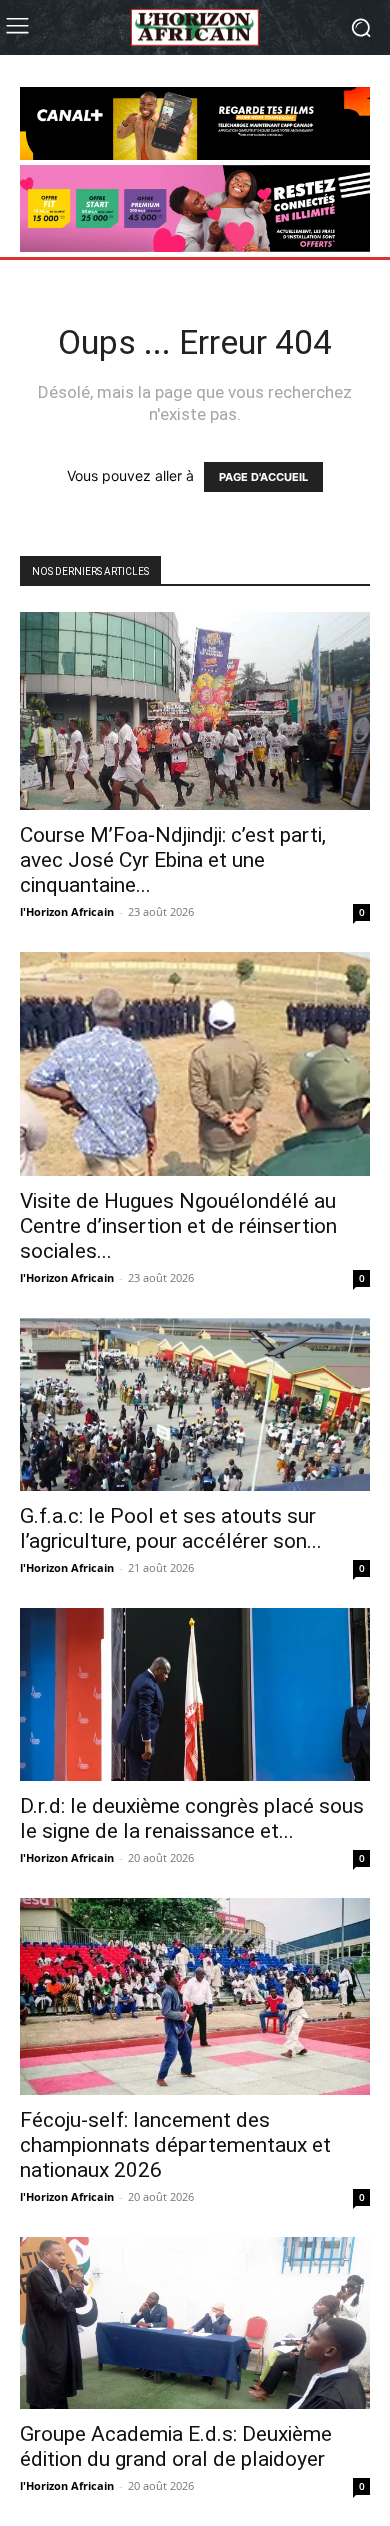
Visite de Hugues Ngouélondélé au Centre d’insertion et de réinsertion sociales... (178, 1226)
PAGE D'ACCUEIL (263, 477)
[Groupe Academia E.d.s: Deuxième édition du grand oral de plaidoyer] (195, 2323)
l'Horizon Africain (67, 911)
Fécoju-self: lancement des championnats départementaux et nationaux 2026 (175, 2145)
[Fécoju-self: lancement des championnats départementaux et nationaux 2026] (195, 1996)
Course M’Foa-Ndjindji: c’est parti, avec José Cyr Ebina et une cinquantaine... (173, 860)
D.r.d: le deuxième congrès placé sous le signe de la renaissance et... (192, 1818)
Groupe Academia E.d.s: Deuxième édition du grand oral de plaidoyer (176, 2446)
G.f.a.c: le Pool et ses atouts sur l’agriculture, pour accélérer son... (171, 1528)
